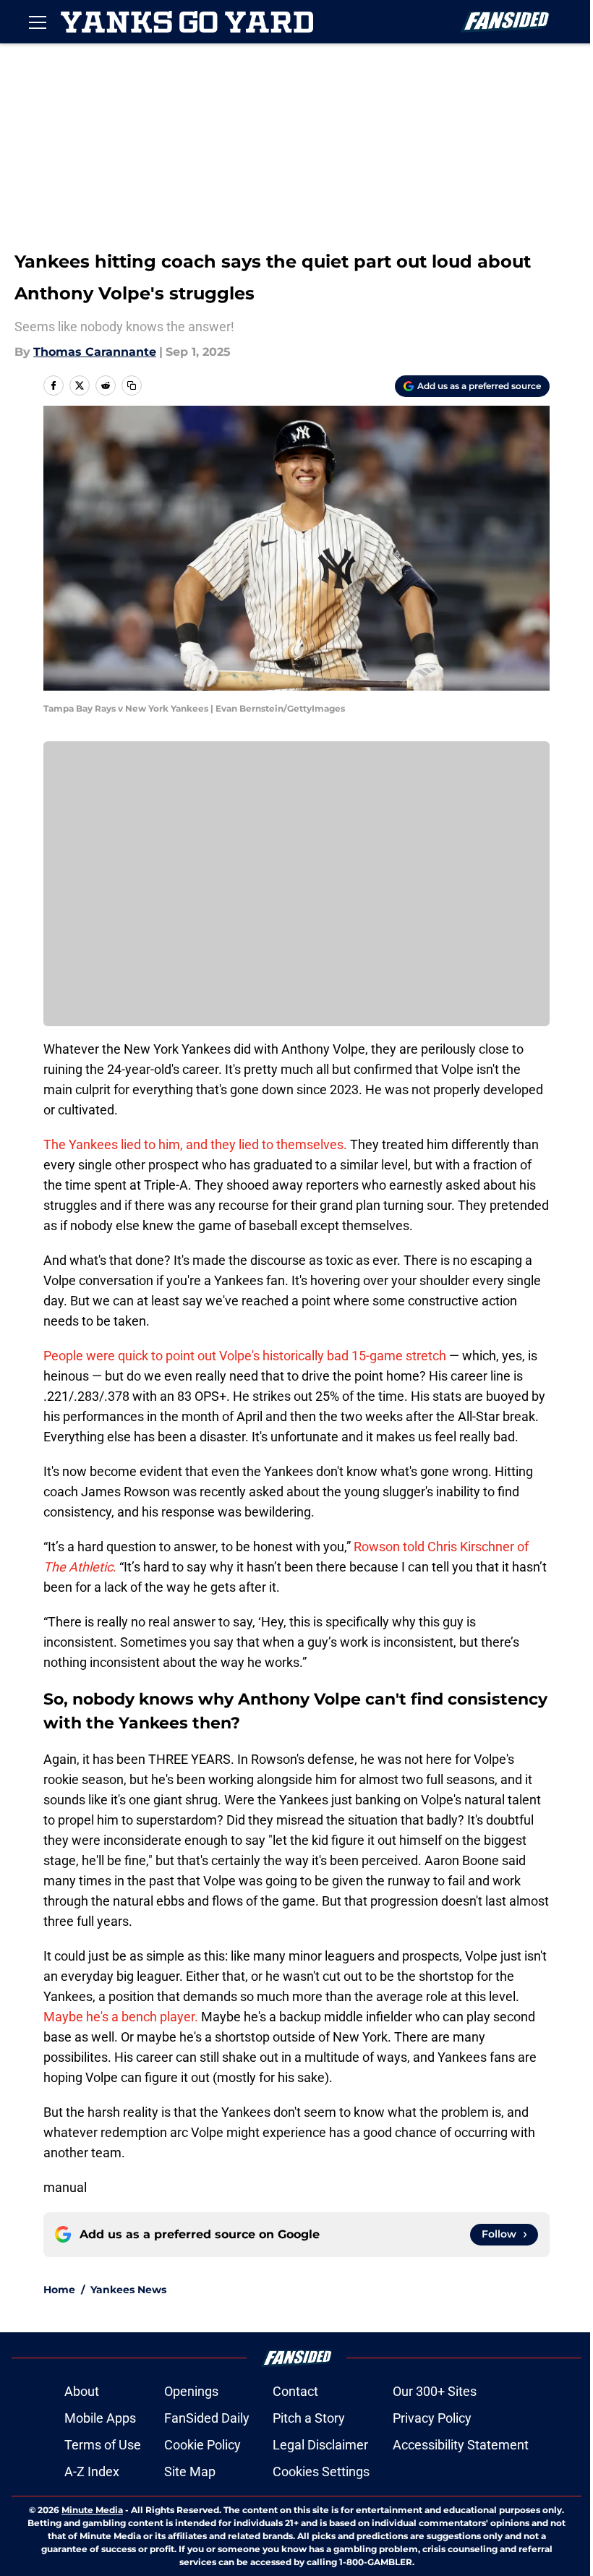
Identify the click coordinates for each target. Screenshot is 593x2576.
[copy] (132, 385)
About (82, 2391)
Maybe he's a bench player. (121, 2017)
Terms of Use (103, 2445)
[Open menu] (38, 22)
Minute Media (92, 2510)
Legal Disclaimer (320, 2445)
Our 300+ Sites (435, 2391)
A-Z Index (92, 2471)
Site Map (190, 2471)
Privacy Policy (432, 2418)
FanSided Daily (207, 2418)
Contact (295, 2391)
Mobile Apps (100, 2418)
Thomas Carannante (95, 352)
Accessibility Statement (461, 2445)
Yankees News (128, 2290)
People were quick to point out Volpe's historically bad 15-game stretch (245, 1356)
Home (59, 2290)
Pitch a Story (309, 2418)
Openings (191, 2391)
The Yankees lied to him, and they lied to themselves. (195, 1144)
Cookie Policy (202, 2445)
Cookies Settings (321, 2471)
